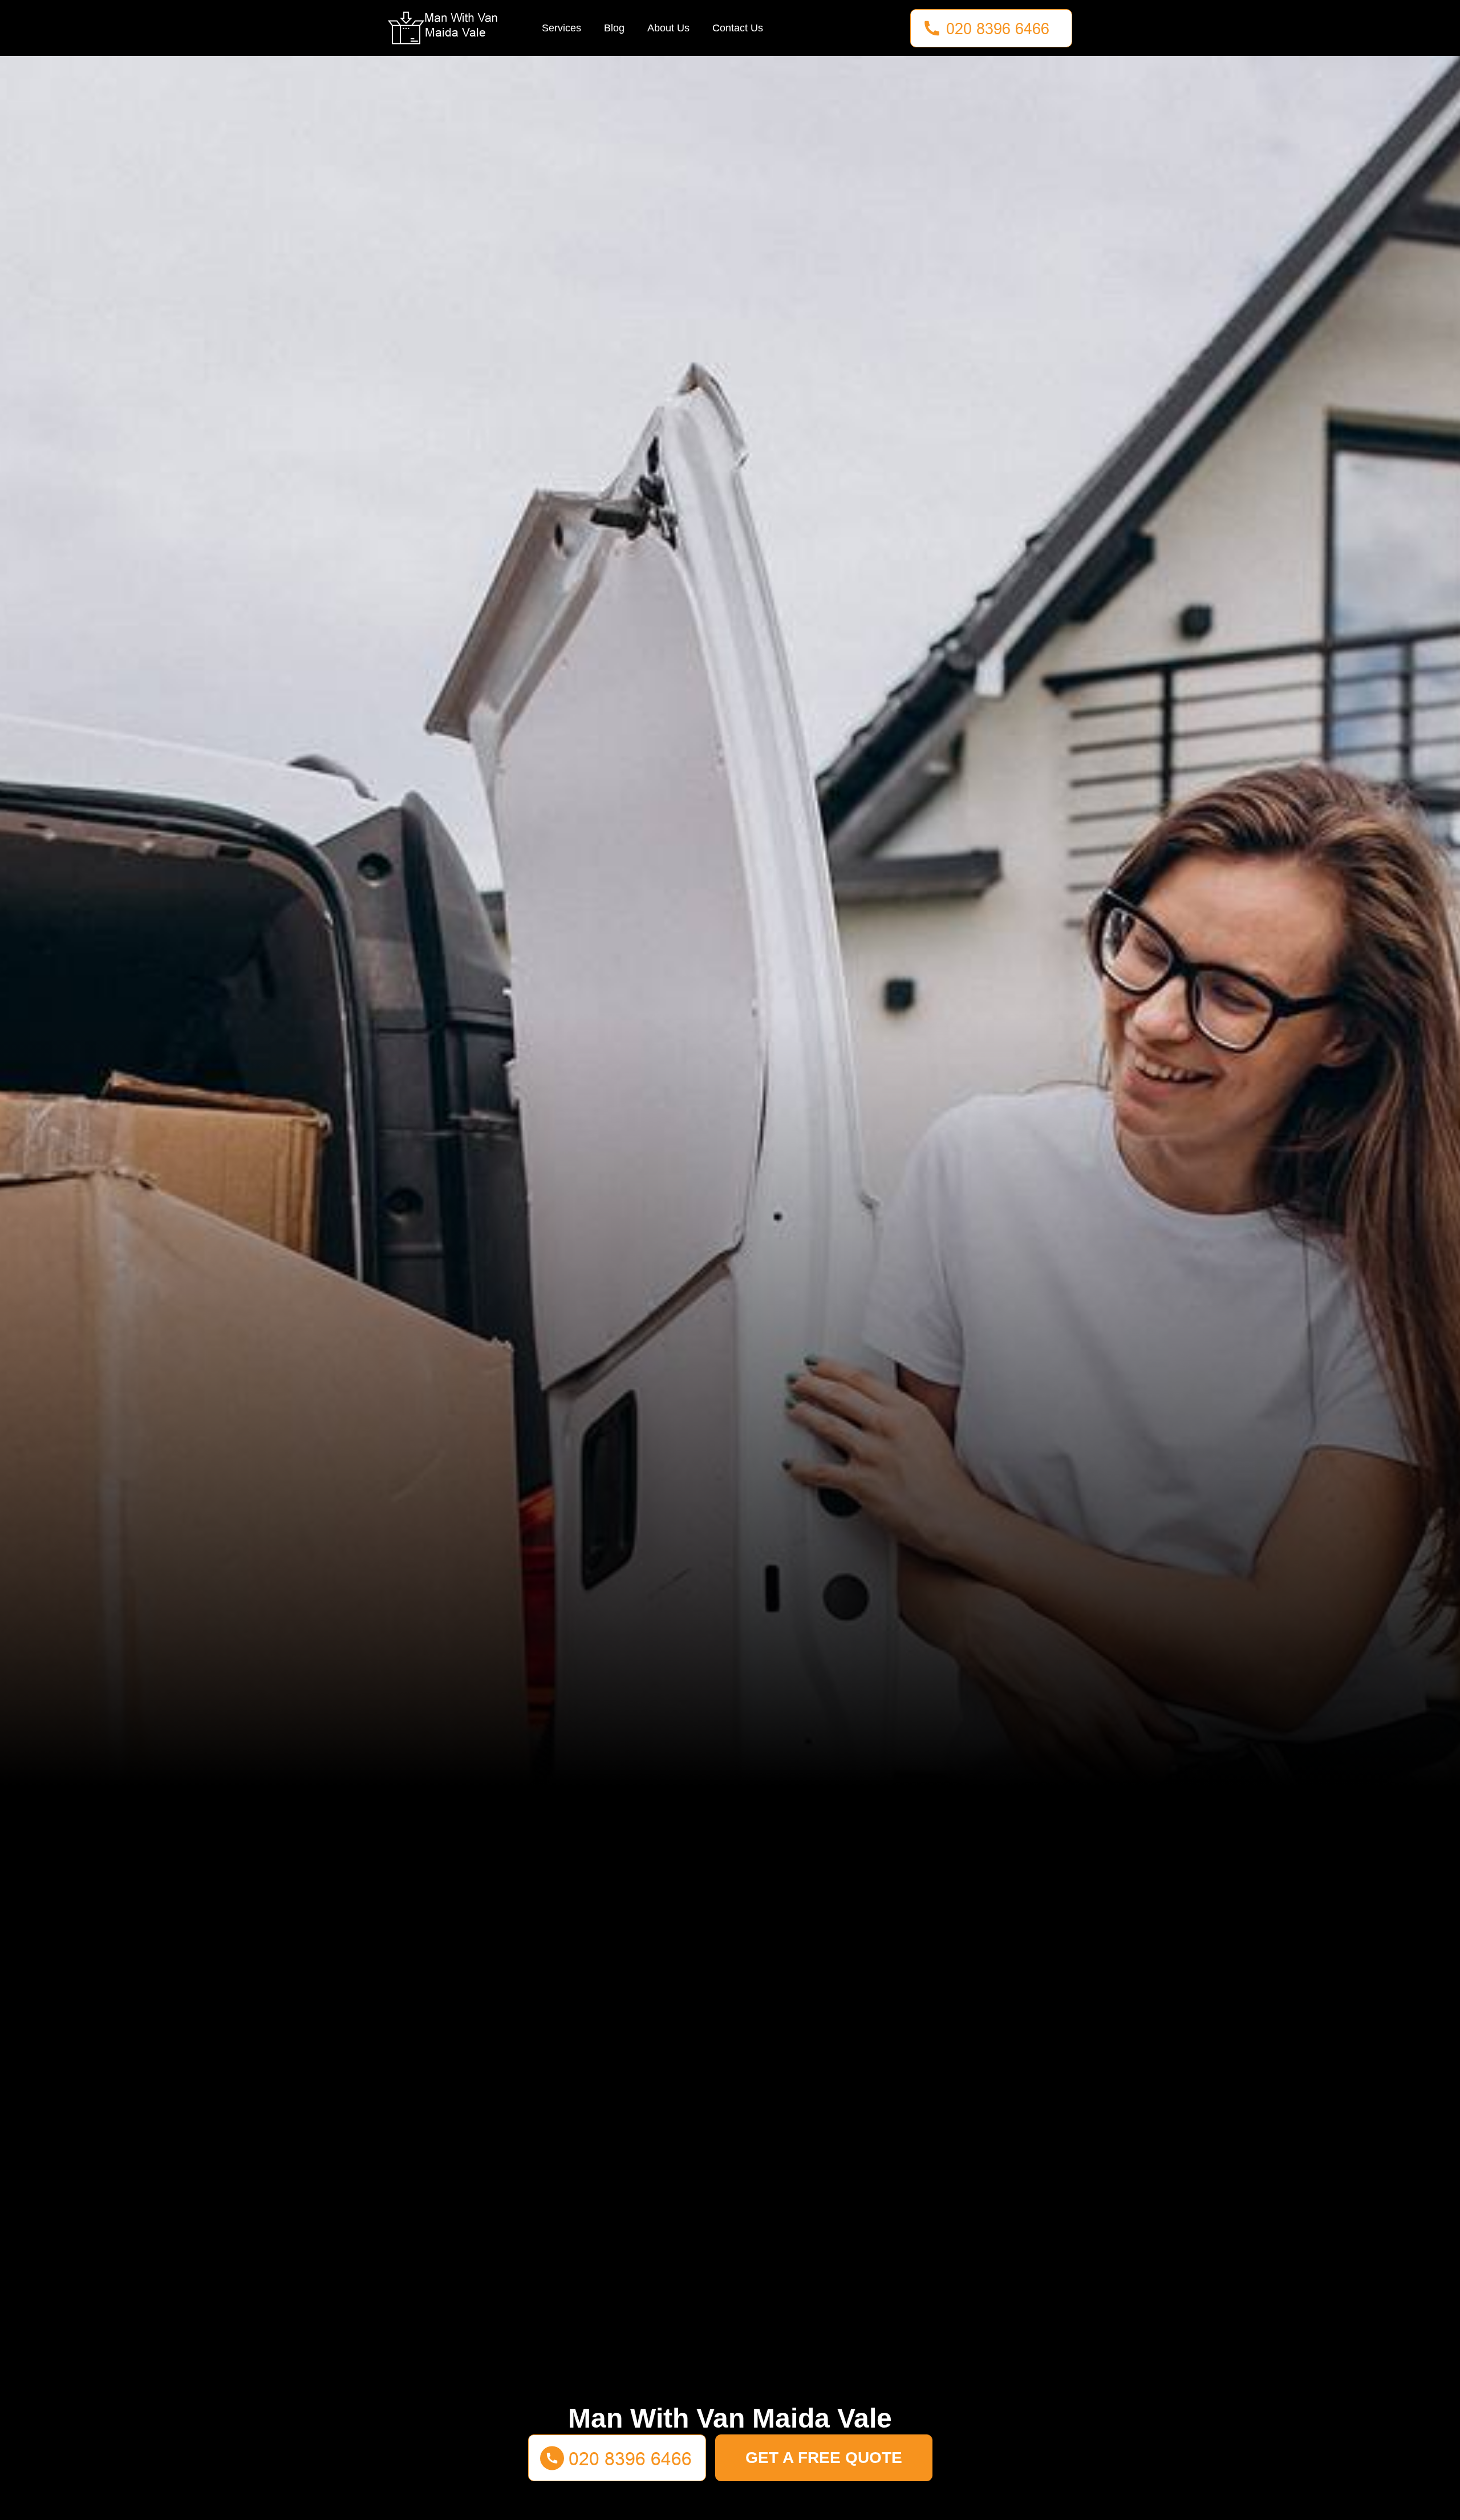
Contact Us (738, 28)
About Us (668, 28)
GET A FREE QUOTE (824, 2458)
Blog (614, 28)
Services (561, 28)
